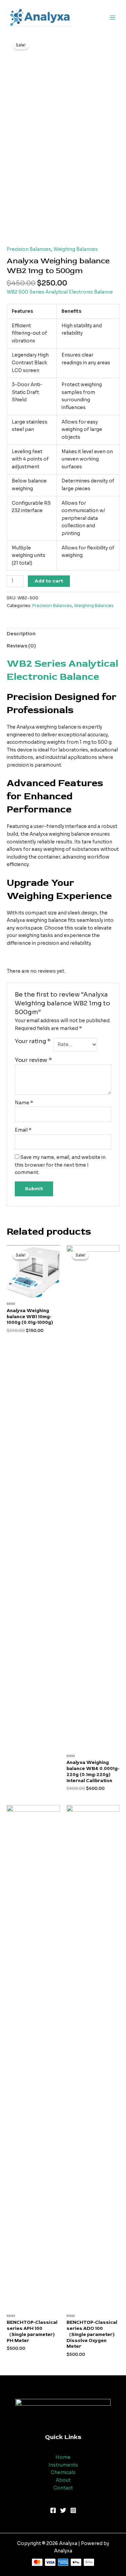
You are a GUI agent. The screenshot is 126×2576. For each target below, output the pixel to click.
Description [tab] (21, 634)
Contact (63, 2488)
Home (63, 2457)
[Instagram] (73, 2510)
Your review (33, 1060)
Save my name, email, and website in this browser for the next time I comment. (60, 1165)
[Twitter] (63, 2510)
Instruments (63, 2465)
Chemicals (63, 2472)
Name (24, 1103)
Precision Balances (29, 249)
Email (23, 1130)
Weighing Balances (76, 249)
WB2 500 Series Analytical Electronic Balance (60, 292)
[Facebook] (53, 2510)
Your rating (33, 1041)
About (63, 2480)
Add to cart (49, 581)
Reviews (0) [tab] (21, 646)
